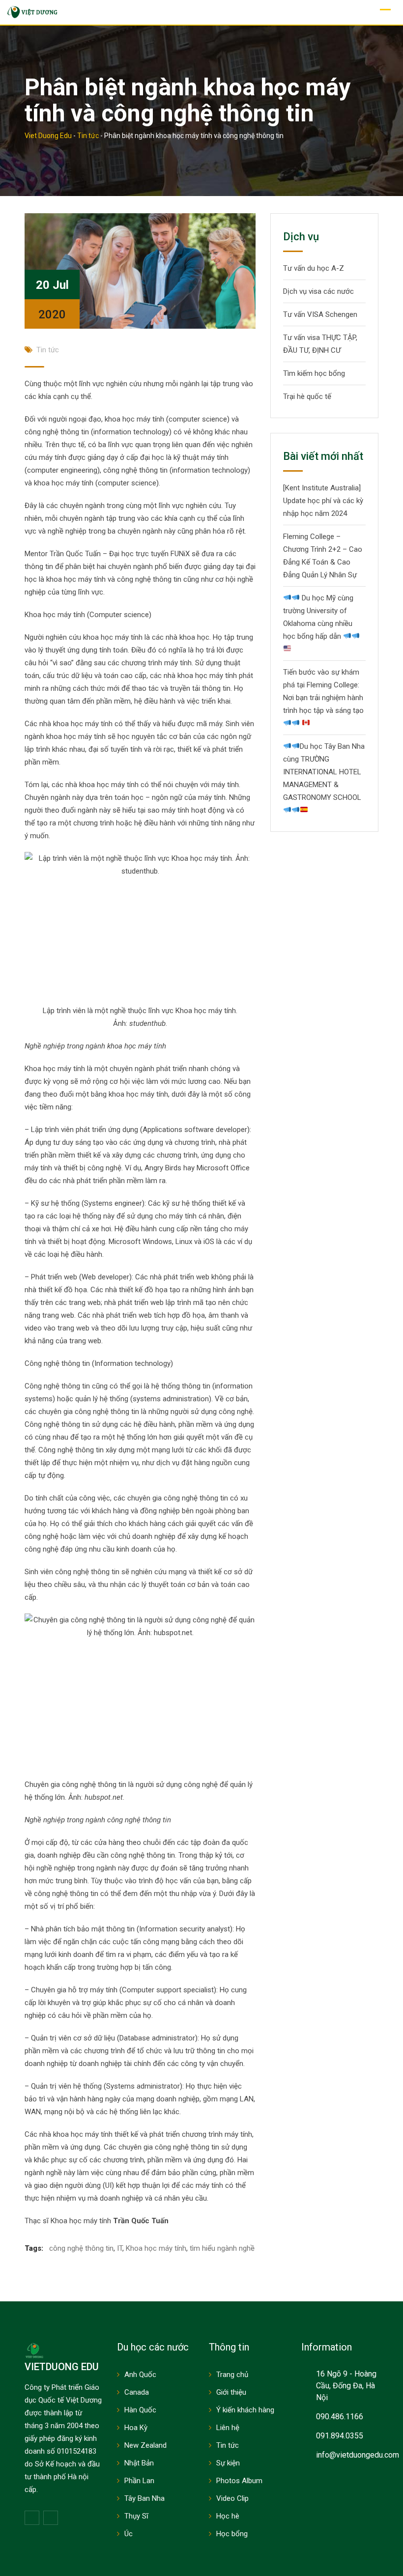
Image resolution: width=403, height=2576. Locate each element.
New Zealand (145, 2445)
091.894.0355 (340, 2436)
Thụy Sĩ (136, 2516)
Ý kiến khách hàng (245, 2410)
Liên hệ (228, 2428)
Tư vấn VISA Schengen (320, 314)
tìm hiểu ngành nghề (222, 2248)
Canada (137, 2392)
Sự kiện (228, 2463)
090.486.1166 (340, 2417)
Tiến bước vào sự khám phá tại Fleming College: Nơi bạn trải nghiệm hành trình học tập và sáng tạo (323, 691)
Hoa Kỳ (136, 2428)
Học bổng (232, 2534)
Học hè (228, 2516)
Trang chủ (232, 2375)
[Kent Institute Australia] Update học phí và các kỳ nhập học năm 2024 (323, 501)
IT (120, 2248)
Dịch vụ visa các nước (318, 291)
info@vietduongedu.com (358, 2455)
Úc (129, 2534)
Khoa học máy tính (156, 2248)
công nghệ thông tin (81, 2248)
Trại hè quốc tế (307, 396)
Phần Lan (139, 2481)
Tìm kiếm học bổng (314, 373)
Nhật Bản (139, 2463)
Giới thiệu (231, 2392)
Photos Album (239, 2481)
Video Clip (232, 2498)
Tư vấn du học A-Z (314, 268)
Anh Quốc (140, 2375)
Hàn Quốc (140, 2410)
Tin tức (48, 350)
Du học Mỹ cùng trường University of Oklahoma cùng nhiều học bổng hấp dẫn (318, 617)
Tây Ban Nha (144, 2498)
